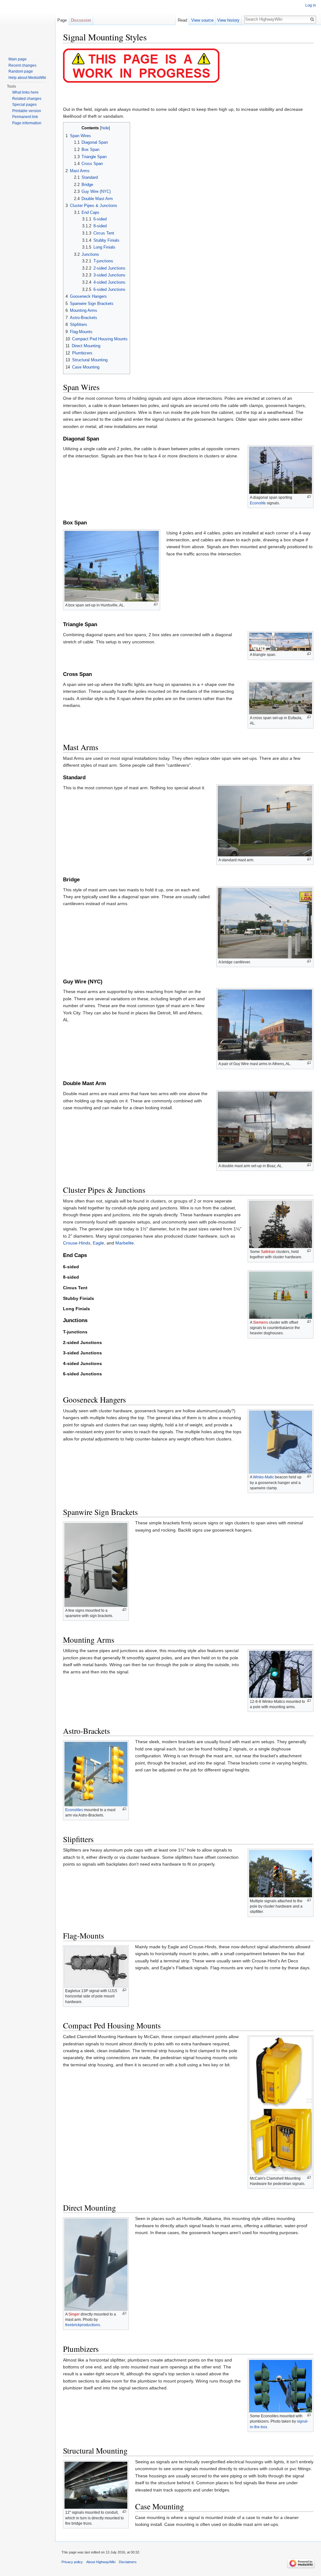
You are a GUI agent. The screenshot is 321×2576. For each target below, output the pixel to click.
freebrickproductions (83, 2325)
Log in (311, 5)
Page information (27, 123)
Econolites (74, 1810)
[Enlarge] (309, 497)
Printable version (27, 111)
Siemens (260, 1322)
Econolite (258, 503)
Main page (18, 59)
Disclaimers (128, 2562)
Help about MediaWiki (27, 78)
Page (62, 20)
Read (182, 20)
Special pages (24, 105)
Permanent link (25, 117)
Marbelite (125, 1243)
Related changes (27, 99)
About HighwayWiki (101, 2562)
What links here (25, 92)
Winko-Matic (263, 1477)
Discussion (81, 20)
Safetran (268, 1252)
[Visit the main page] (28, 25)
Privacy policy (72, 2562)
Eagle (98, 1243)
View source (202, 20)
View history (228, 20)
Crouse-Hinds (77, 1243)
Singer (74, 2314)
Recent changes (22, 65)
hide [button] (105, 128)
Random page (21, 71)
